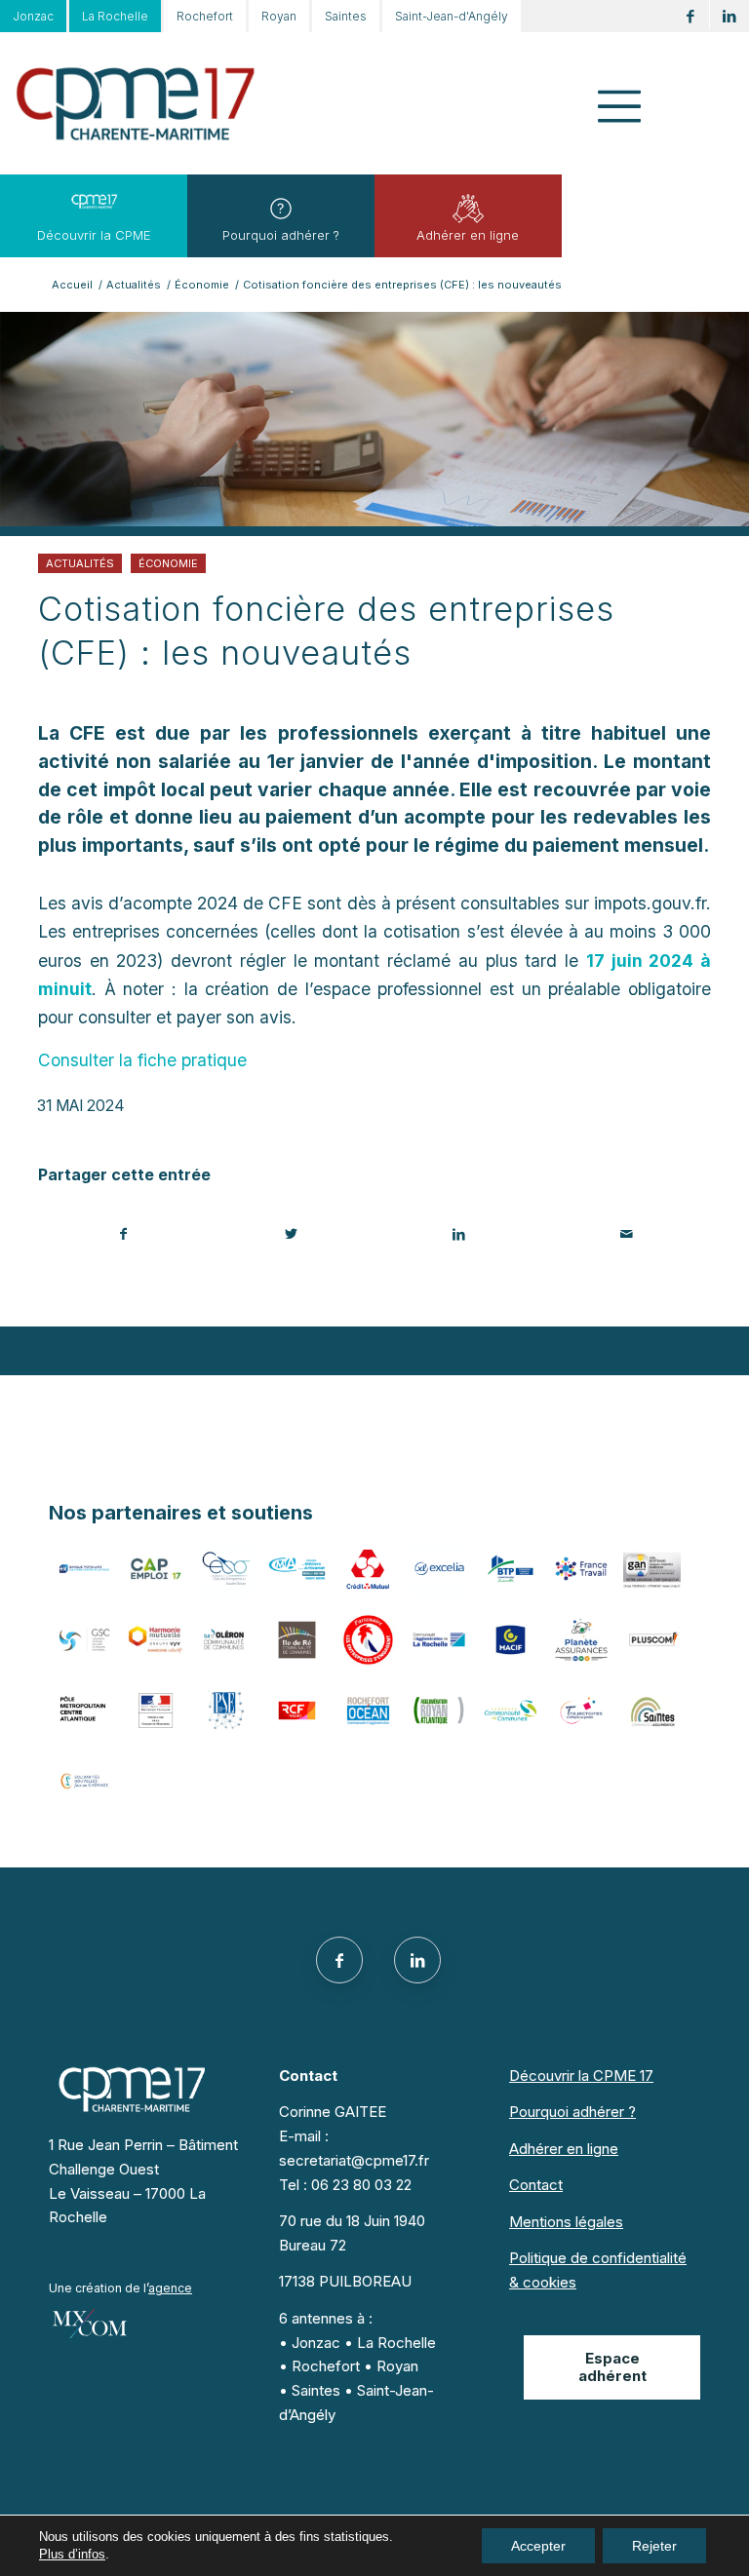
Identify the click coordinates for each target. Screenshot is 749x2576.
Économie (168, 563)
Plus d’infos (72, 2554)
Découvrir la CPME (94, 235)
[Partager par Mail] (627, 1234)
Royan (279, 16)
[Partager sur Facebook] (123, 1234)
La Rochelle (115, 16)
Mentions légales (566, 2222)
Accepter (538, 2546)
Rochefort (205, 16)
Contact (536, 2185)
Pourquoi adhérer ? (281, 235)
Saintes (346, 16)
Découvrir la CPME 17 (581, 2076)
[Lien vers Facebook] (690, 16)
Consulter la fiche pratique (142, 1060)
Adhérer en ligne (468, 235)
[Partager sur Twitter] (291, 1234)
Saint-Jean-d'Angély (452, 16)
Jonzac (33, 16)
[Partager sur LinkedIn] (459, 1234)
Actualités (80, 563)
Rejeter (654, 2546)
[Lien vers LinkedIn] (729, 16)
